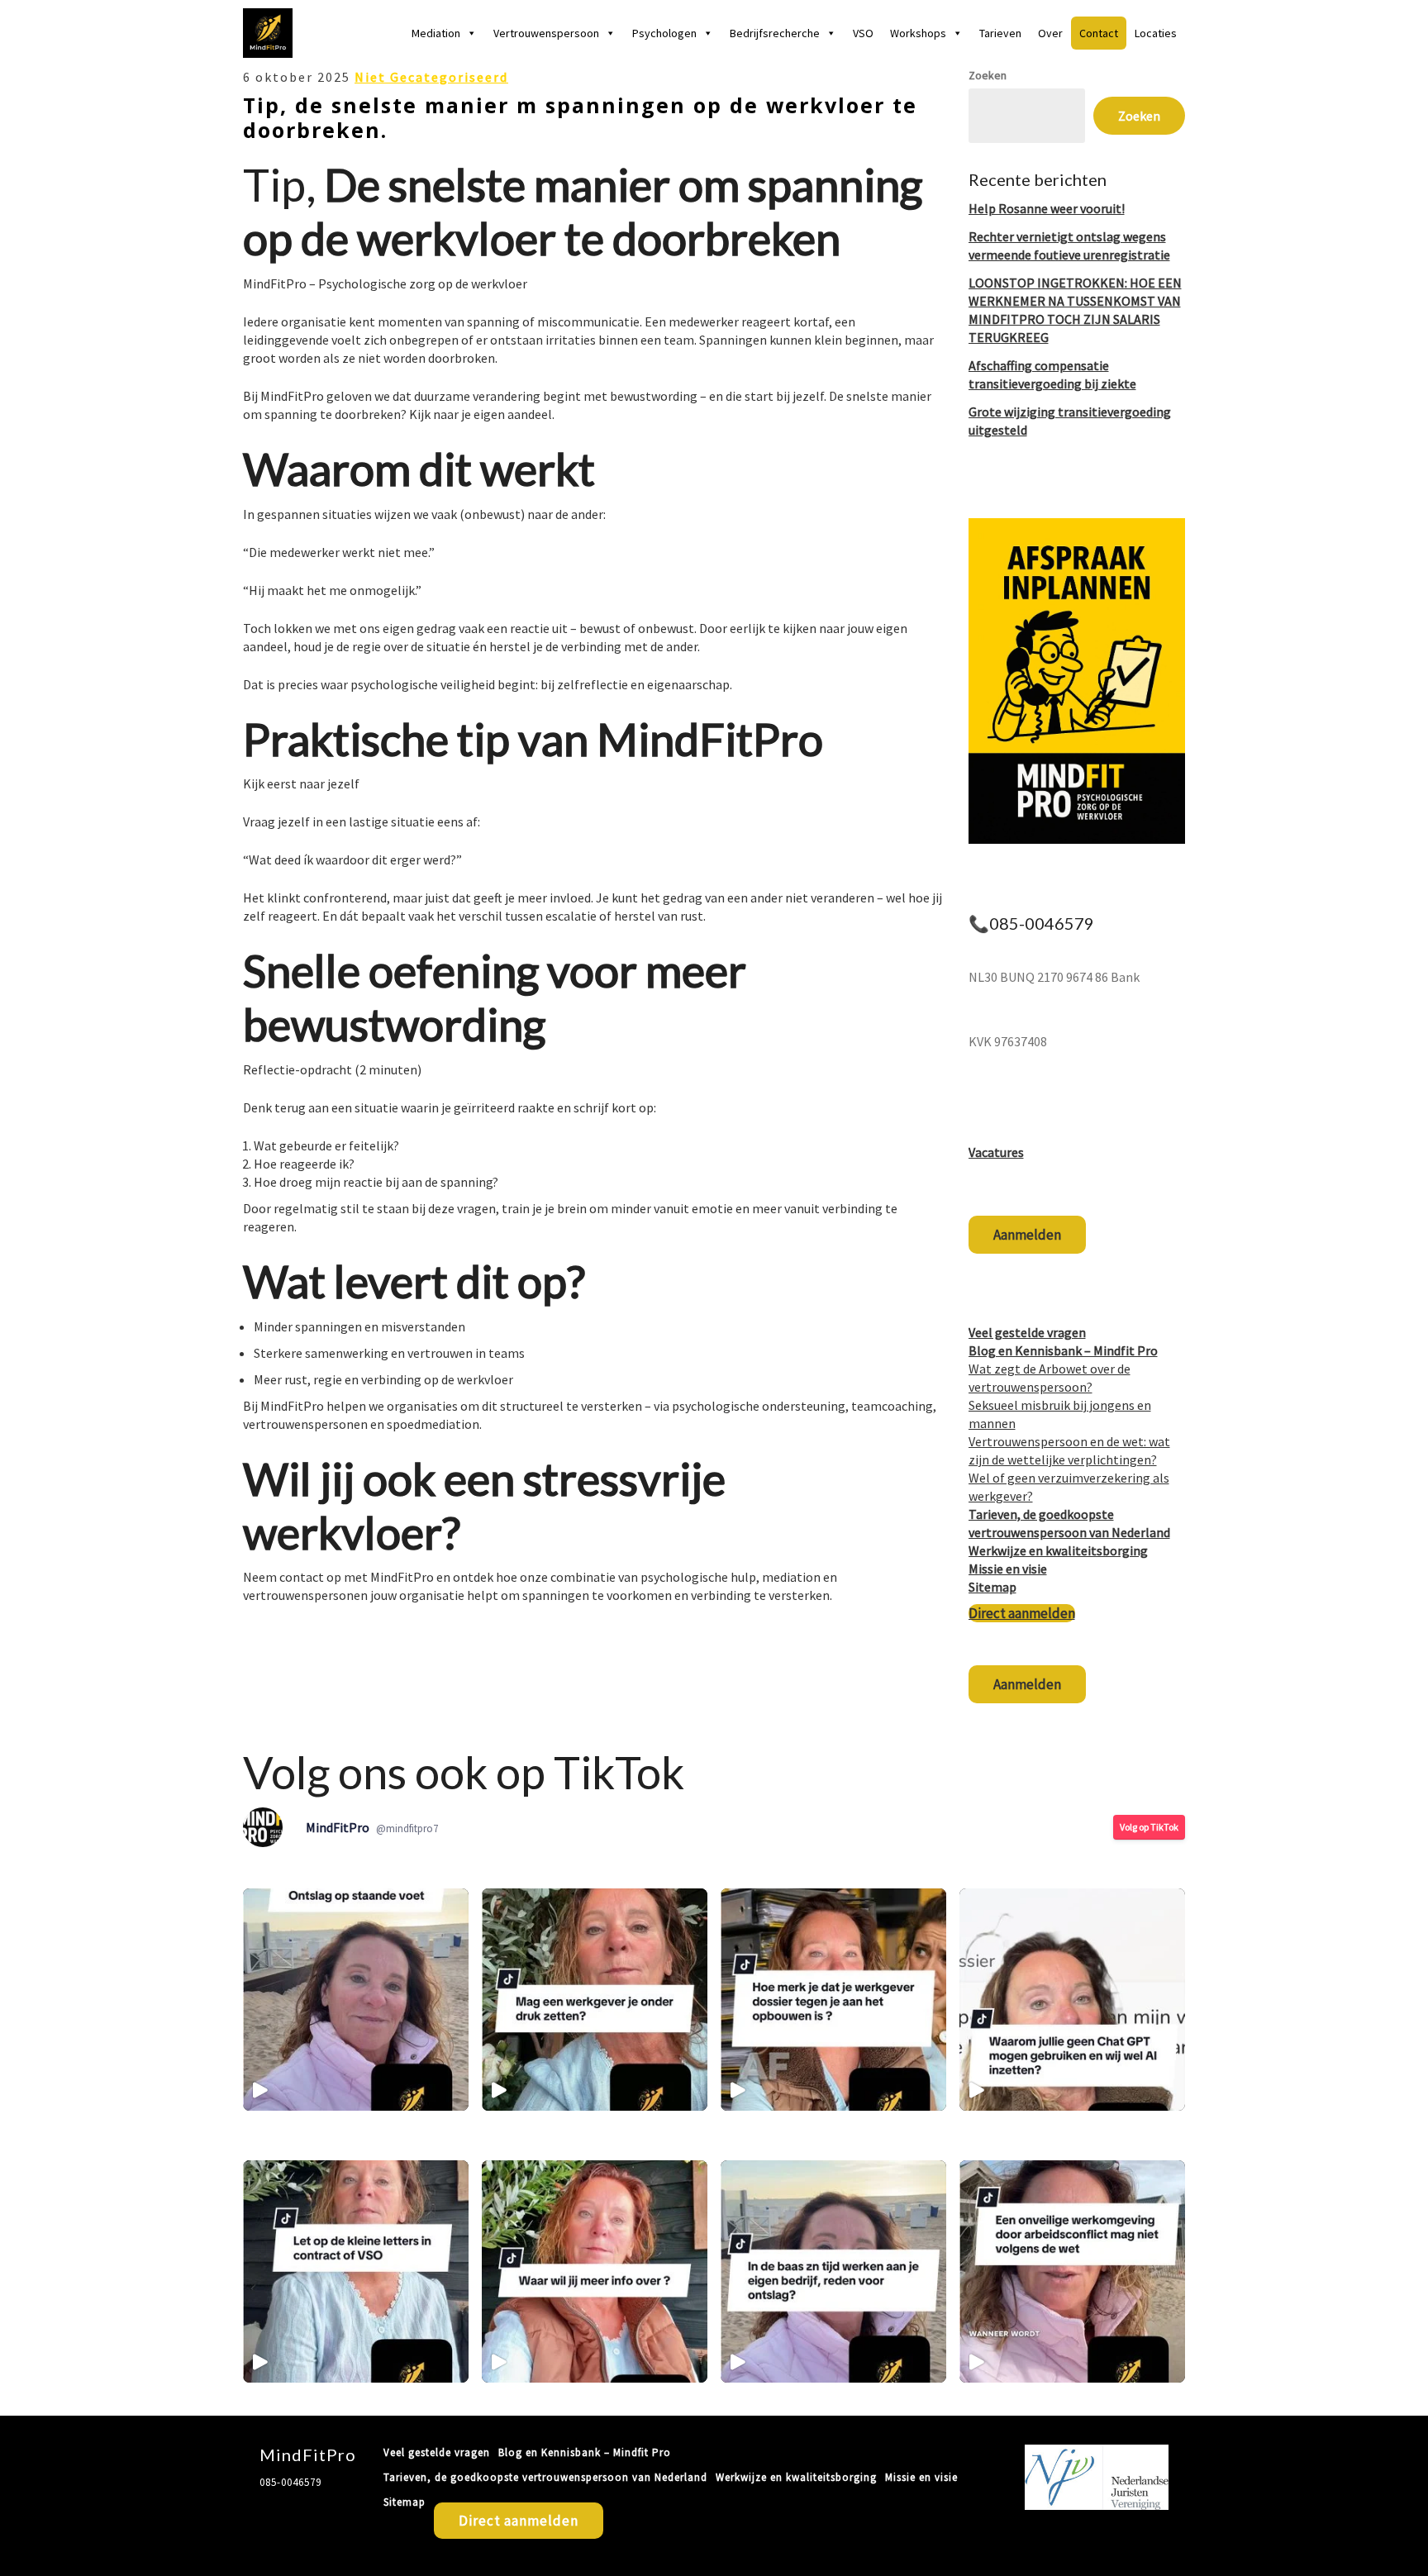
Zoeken (988, 75)
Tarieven (1000, 33)
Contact (1099, 33)
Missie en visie (1008, 1569)
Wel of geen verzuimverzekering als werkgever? (1069, 1487)
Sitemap (992, 1587)
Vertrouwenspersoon (546, 33)
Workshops (918, 33)
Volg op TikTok (1149, 1827)
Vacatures (996, 1152)
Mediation (436, 33)
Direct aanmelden (1022, 1613)
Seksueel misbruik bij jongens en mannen (1060, 1414)
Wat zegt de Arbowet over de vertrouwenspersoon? (1050, 1378)
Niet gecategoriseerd (431, 77)
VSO (863, 33)
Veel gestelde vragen (1027, 1332)
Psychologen (664, 33)
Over (1050, 33)
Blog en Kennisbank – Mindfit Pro (1063, 1350)
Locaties (1156, 33)
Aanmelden (1027, 1235)
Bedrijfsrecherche (775, 33)
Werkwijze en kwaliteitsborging (1058, 1550)
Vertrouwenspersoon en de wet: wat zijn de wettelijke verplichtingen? (1069, 1450)
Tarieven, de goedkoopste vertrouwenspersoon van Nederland (545, 2477)
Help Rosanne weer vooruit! (1047, 208)
